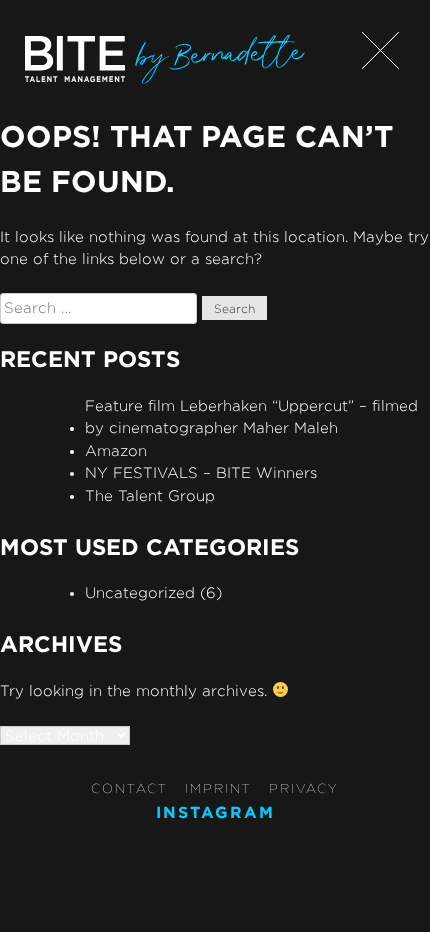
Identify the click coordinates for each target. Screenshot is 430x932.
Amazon (116, 450)
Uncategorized (140, 592)
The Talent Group (150, 495)
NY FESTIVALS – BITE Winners (201, 472)
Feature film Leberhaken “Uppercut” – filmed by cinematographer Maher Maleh (251, 417)
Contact (129, 788)
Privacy (304, 788)
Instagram (215, 812)
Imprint (218, 788)
